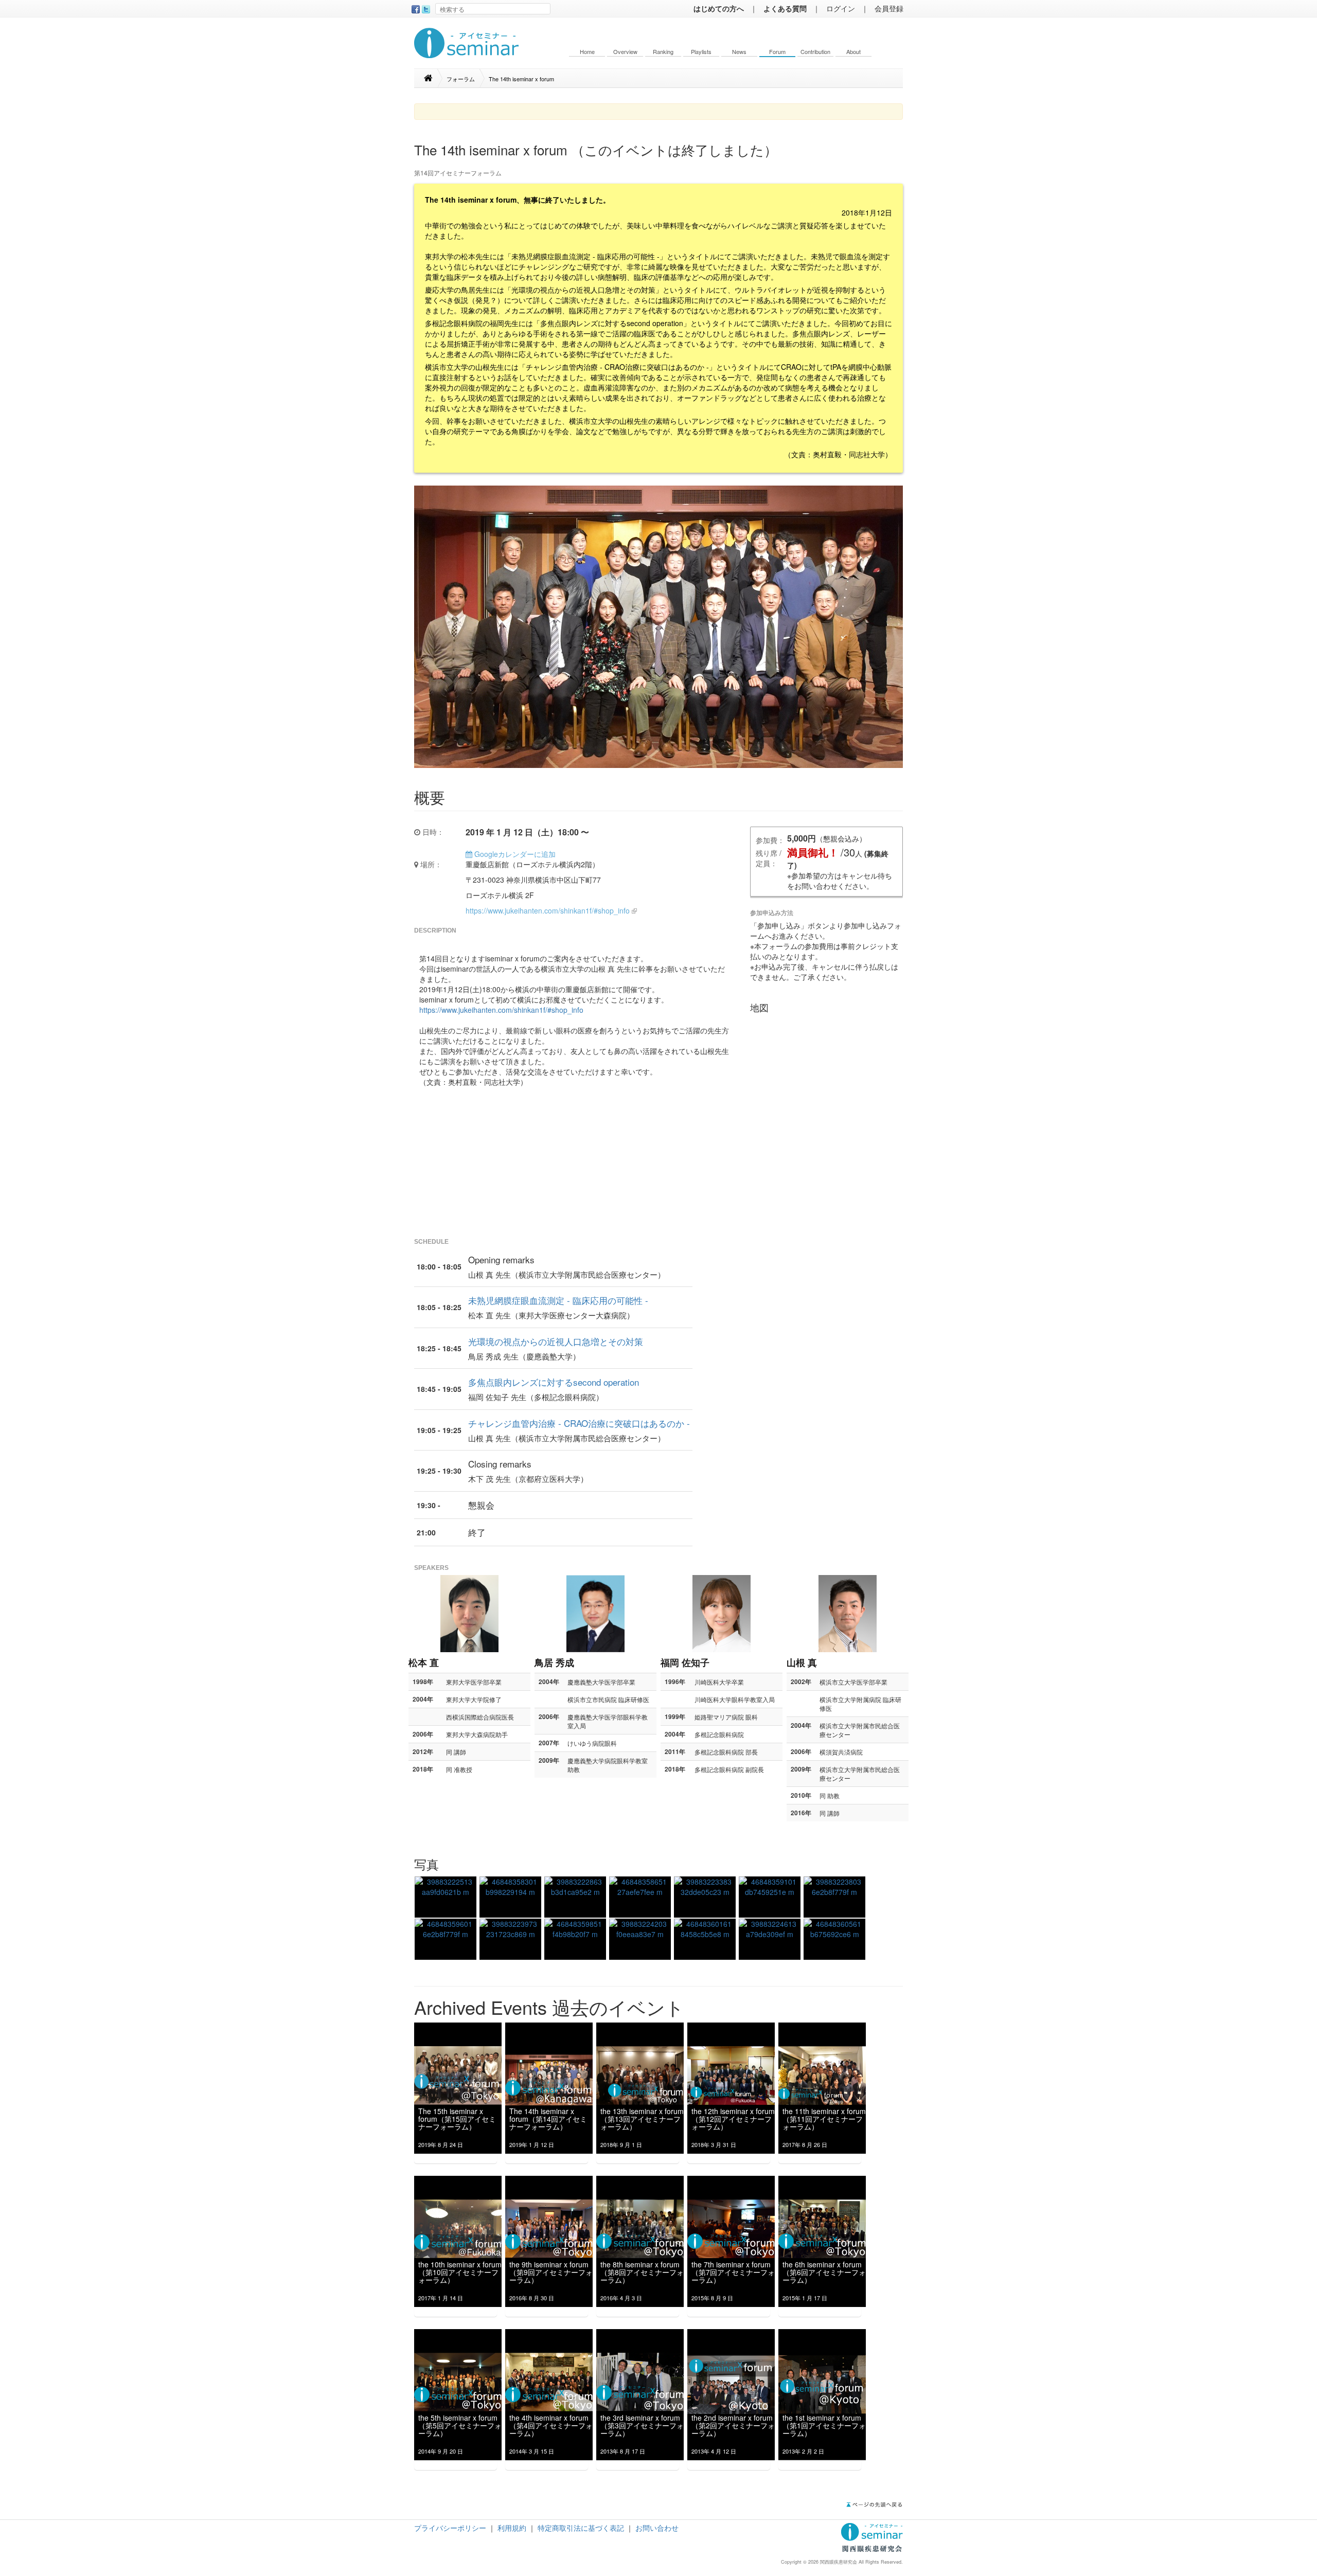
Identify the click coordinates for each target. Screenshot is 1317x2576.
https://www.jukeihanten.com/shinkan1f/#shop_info (548, 910)
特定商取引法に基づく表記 (581, 2528)
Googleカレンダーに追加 (514, 854)
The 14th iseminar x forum (521, 79)
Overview (625, 52)
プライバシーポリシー (450, 2528)
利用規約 (512, 2528)
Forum (777, 52)
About (853, 52)
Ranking (663, 52)
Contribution (815, 52)
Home (587, 52)
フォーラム (461, 79)
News (739, 52)
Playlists (701, 52)
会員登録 (889, 8)
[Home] (433, 78)
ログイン (841, 8)
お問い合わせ (657, 2528)
